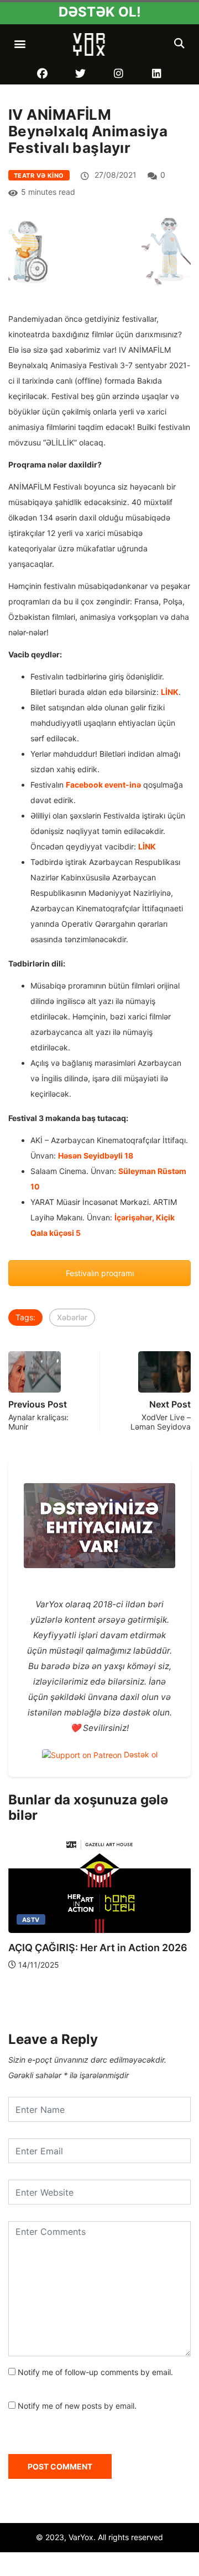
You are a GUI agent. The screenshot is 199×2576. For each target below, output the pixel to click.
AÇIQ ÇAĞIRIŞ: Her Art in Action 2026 (98, 1948)
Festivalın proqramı (100, 1273)
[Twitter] (80, 74)
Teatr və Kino (39, 176)
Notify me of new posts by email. (77, 2406)
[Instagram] (119, 74)
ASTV (31, 1920)
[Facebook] (42, 74)
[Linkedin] (157, 74)
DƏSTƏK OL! (100, 12)
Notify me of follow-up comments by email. (95, 2372)
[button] (20, 44)
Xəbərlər (72, 1317)
